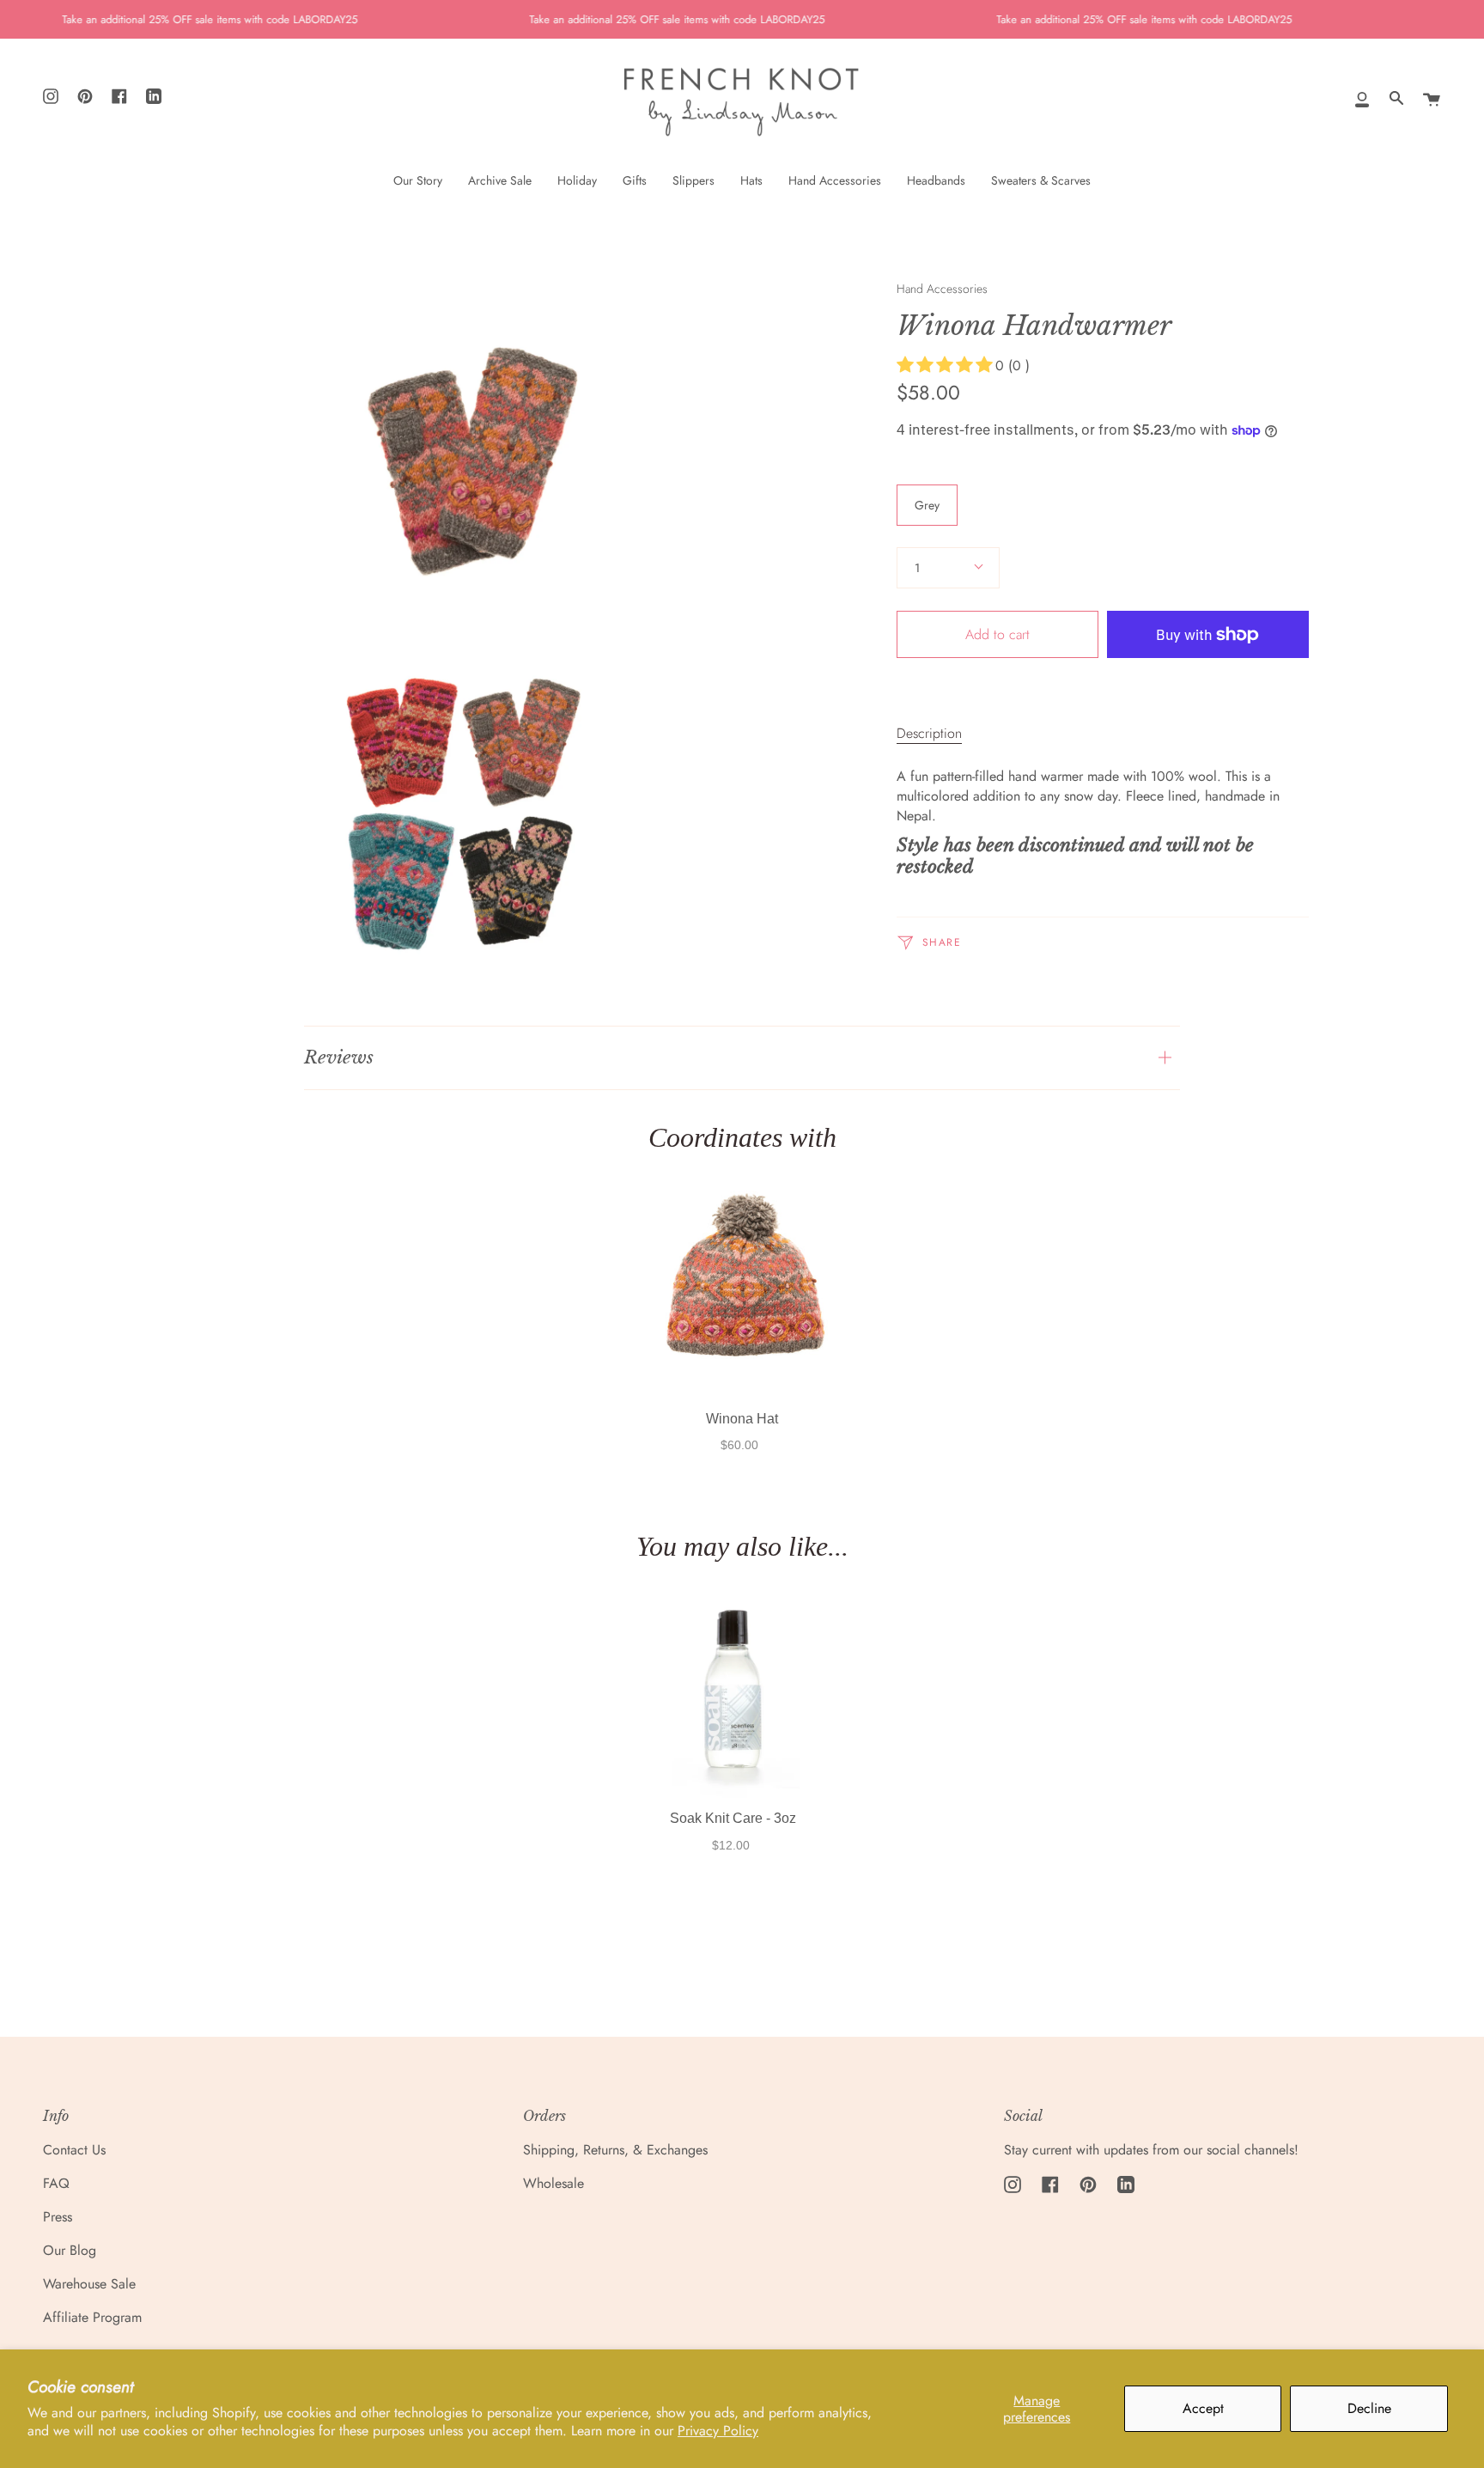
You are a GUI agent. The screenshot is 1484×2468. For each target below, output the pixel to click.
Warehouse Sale (89, 2284)
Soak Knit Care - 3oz (733, 1819)
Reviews (339, 1057)
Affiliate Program (92, 2317)
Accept (1203, 2408)
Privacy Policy (718, 2431)
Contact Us (74, 2150)
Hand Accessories (942, 289)
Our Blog (70, 2250)
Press (58, 2217)
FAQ (56, 2183)
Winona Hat (742, 1419)
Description (929, 733)
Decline (1369, 2408)
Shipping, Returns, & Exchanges (615, 2150)
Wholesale (553, 2183)
